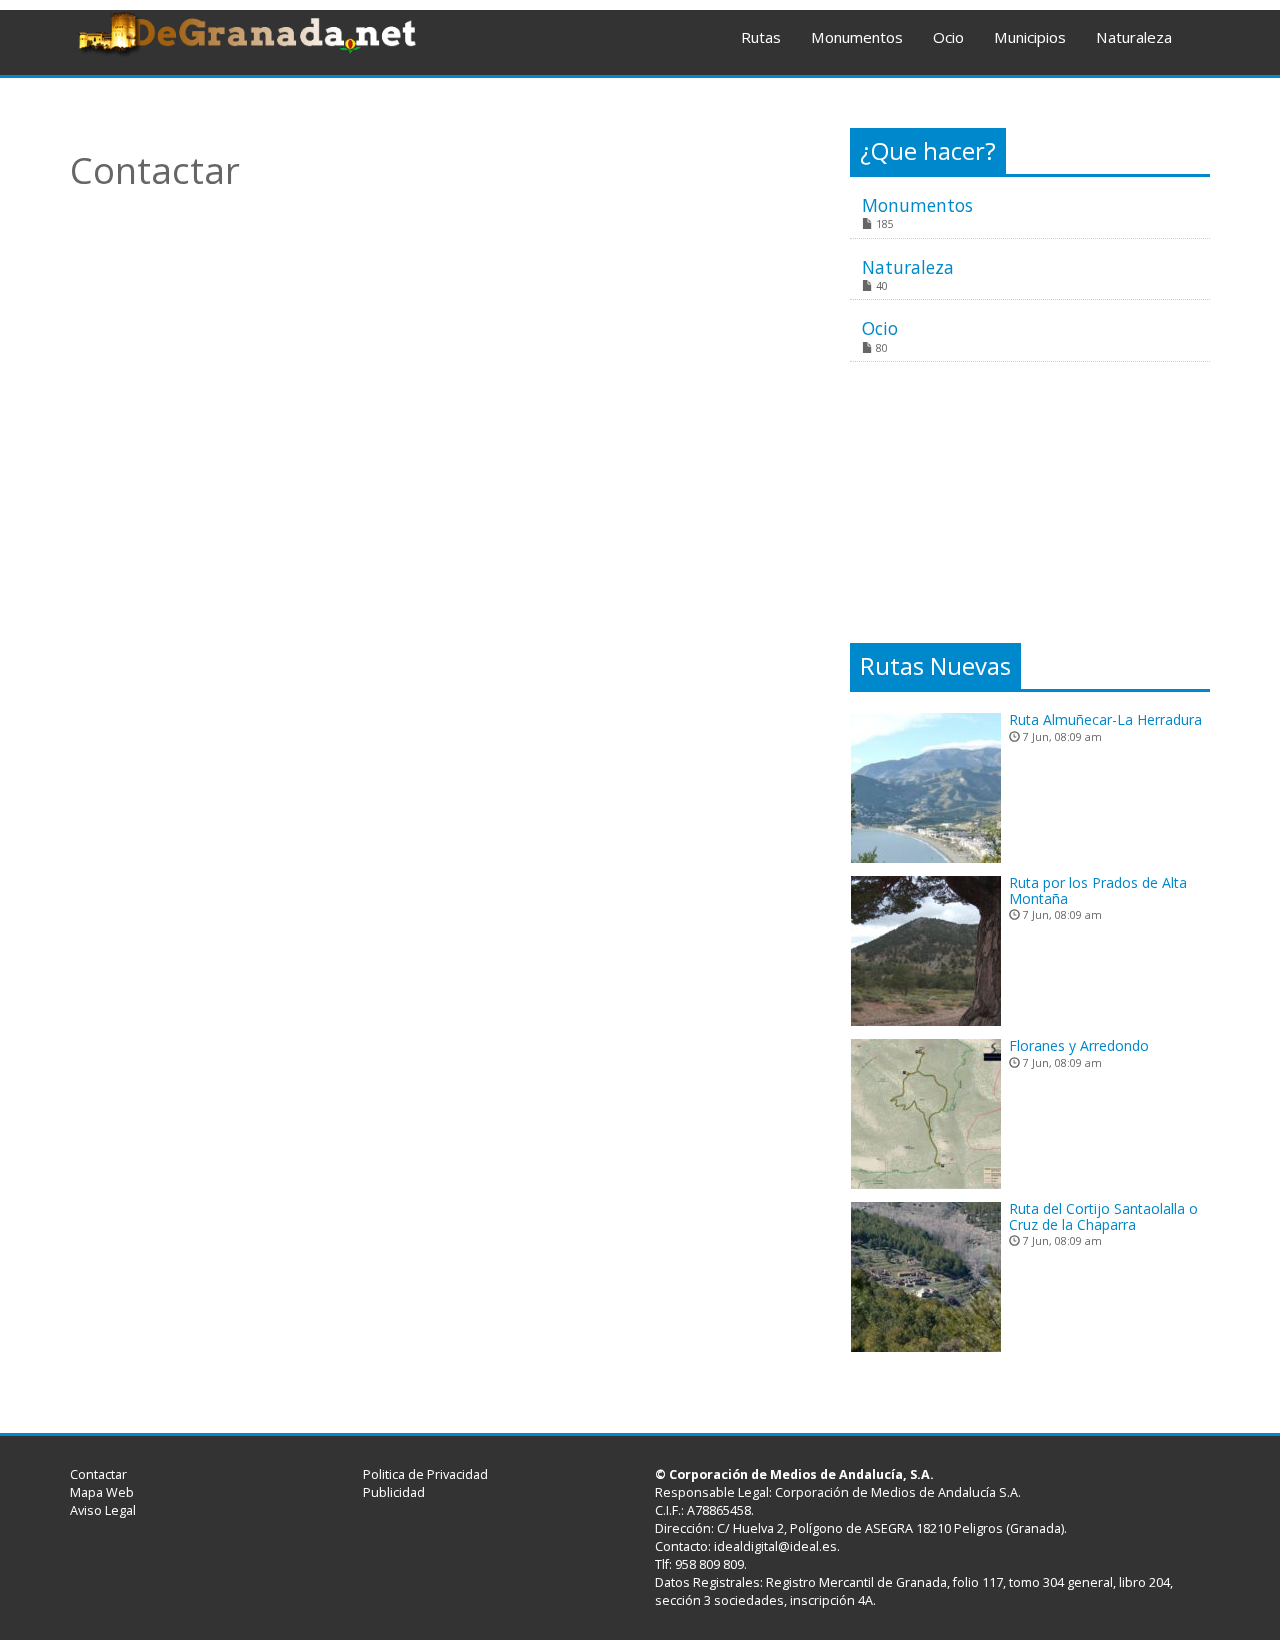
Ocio (948, 37)
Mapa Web (102, 1492)
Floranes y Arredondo (1079, 1045)
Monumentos (857, 37)
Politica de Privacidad (425, 1474)
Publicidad (394, 1492)
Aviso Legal (103, 1510)
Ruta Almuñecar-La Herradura (1105, 719)
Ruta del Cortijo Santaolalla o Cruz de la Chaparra (1103, 1216)
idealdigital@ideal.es (775, 1546)
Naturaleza (1134, 37)
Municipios (1030, 37)
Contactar (98, 1474)
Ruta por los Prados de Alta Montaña (1098, 890)
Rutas (761, 37)
